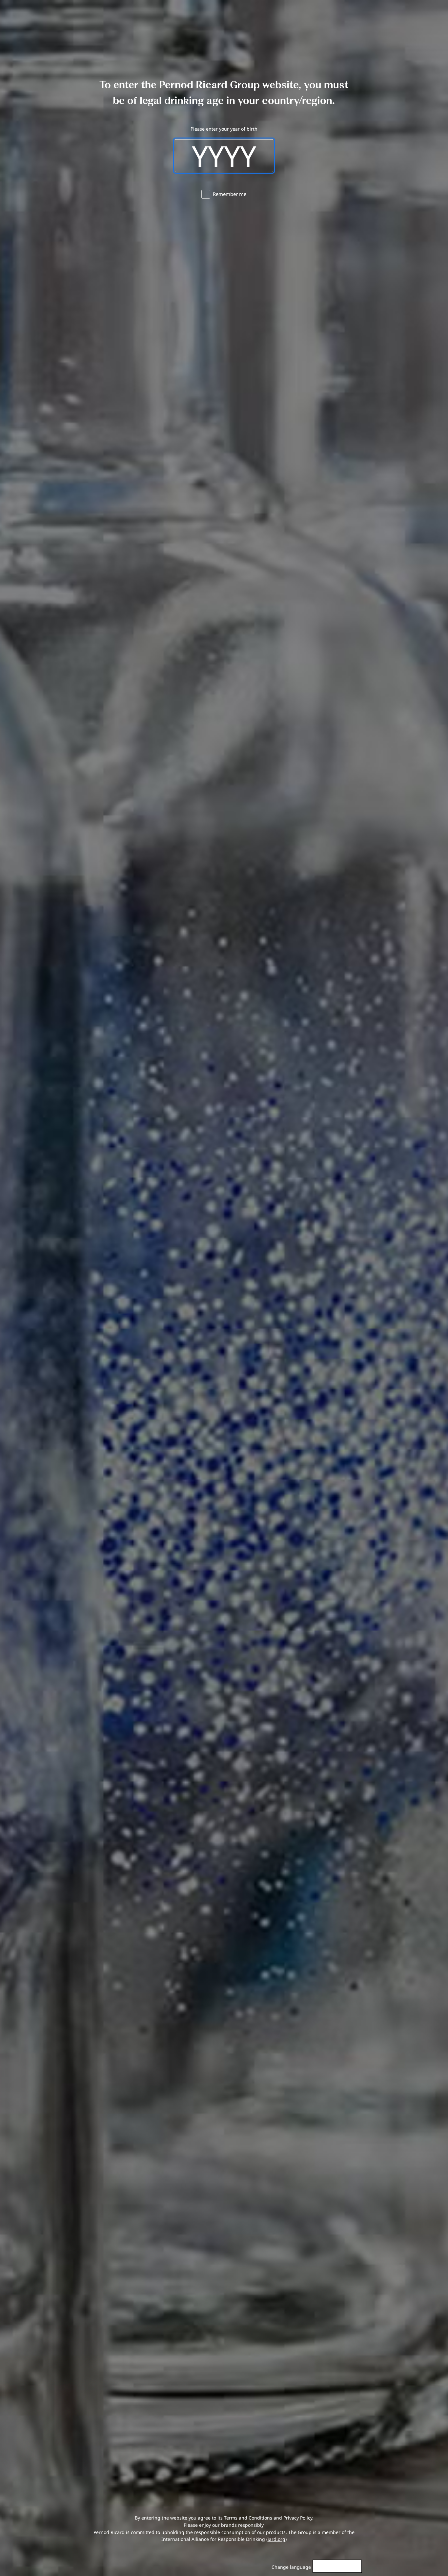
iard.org (276, 2539)
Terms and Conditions (248, 2518)
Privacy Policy (298, 2518)
